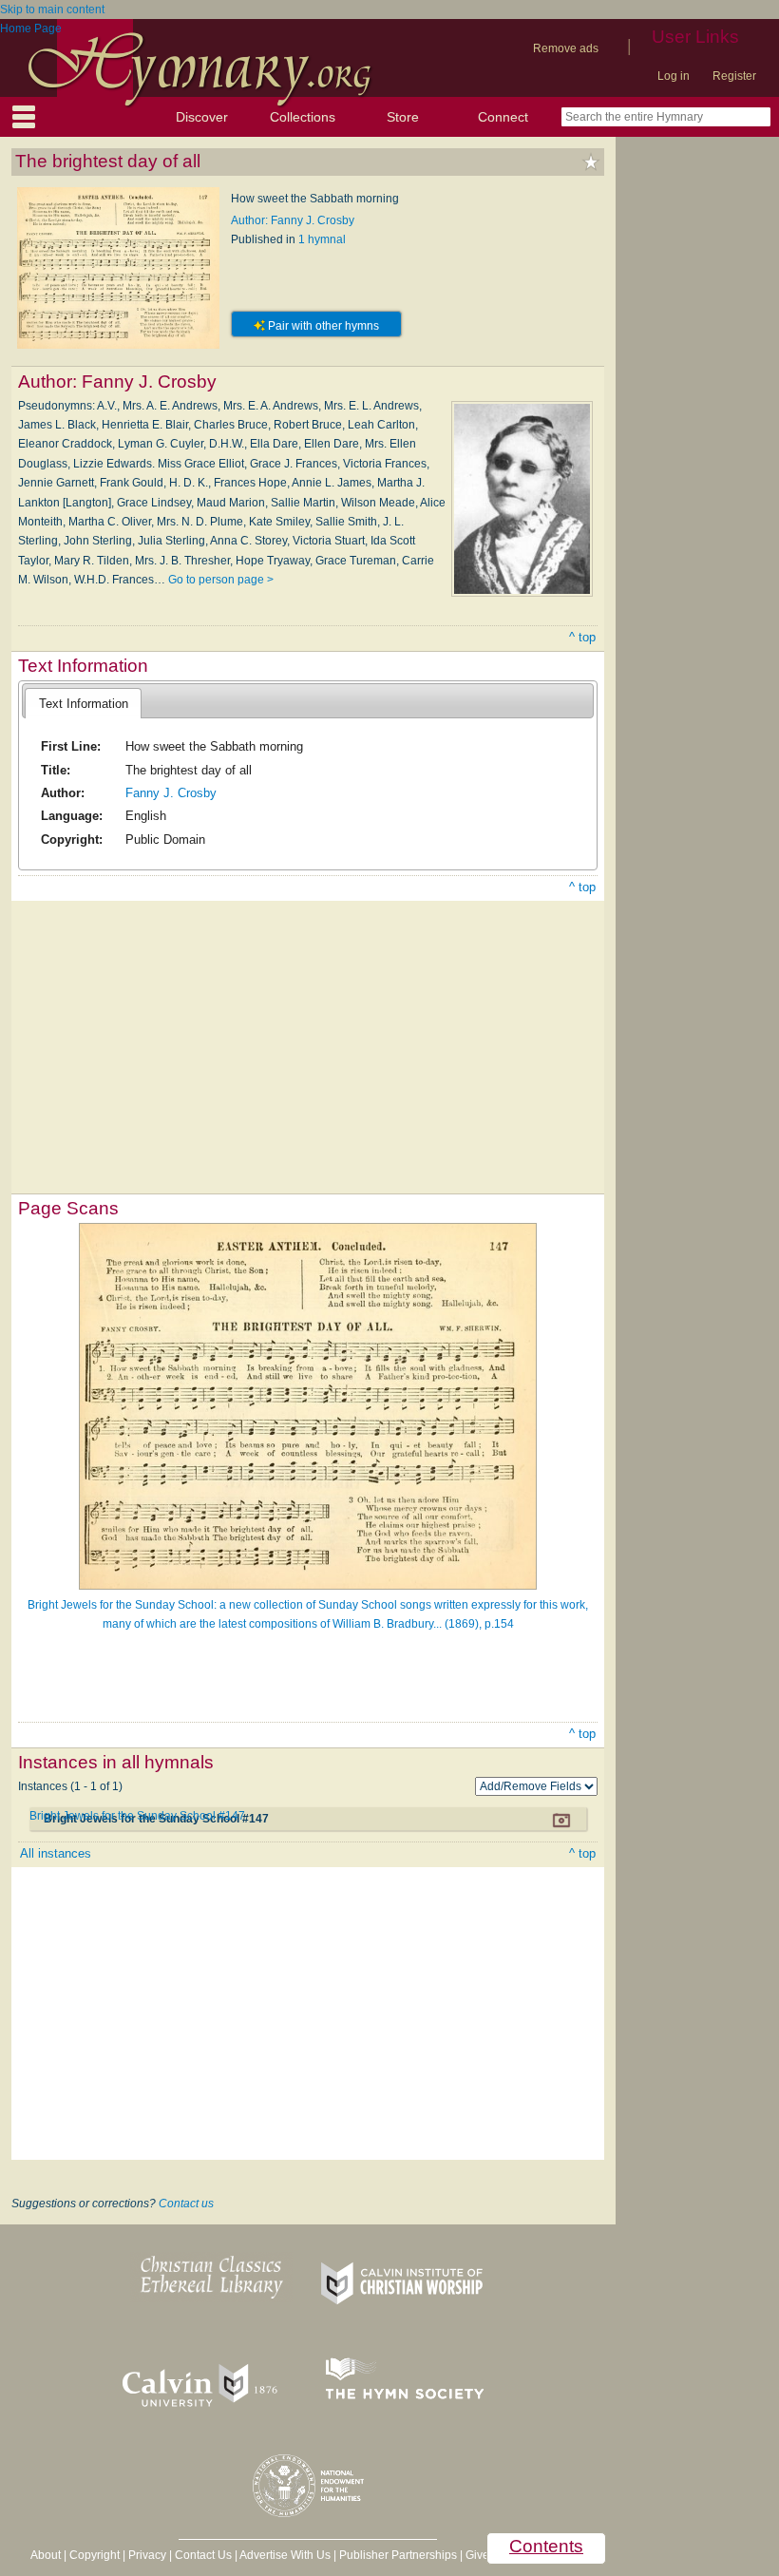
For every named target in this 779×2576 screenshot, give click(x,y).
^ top (582, 637)
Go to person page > (221, 580)
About (46, 2555)
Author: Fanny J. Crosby (293, 220)
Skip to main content (52, 10)
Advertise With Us (285, 2555)
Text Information (84, 704)
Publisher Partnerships (398, 2555)
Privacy (147, 2555)
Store (403, 117)
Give (477, 2555)
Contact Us (203, 2555)
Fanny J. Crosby (171, 793)
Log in (674, 76)
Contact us (186, 2204)
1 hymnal (322, 239)
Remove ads (566, 48)
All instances (56, 1853)
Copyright (95, 2555)
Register (734, 76)
